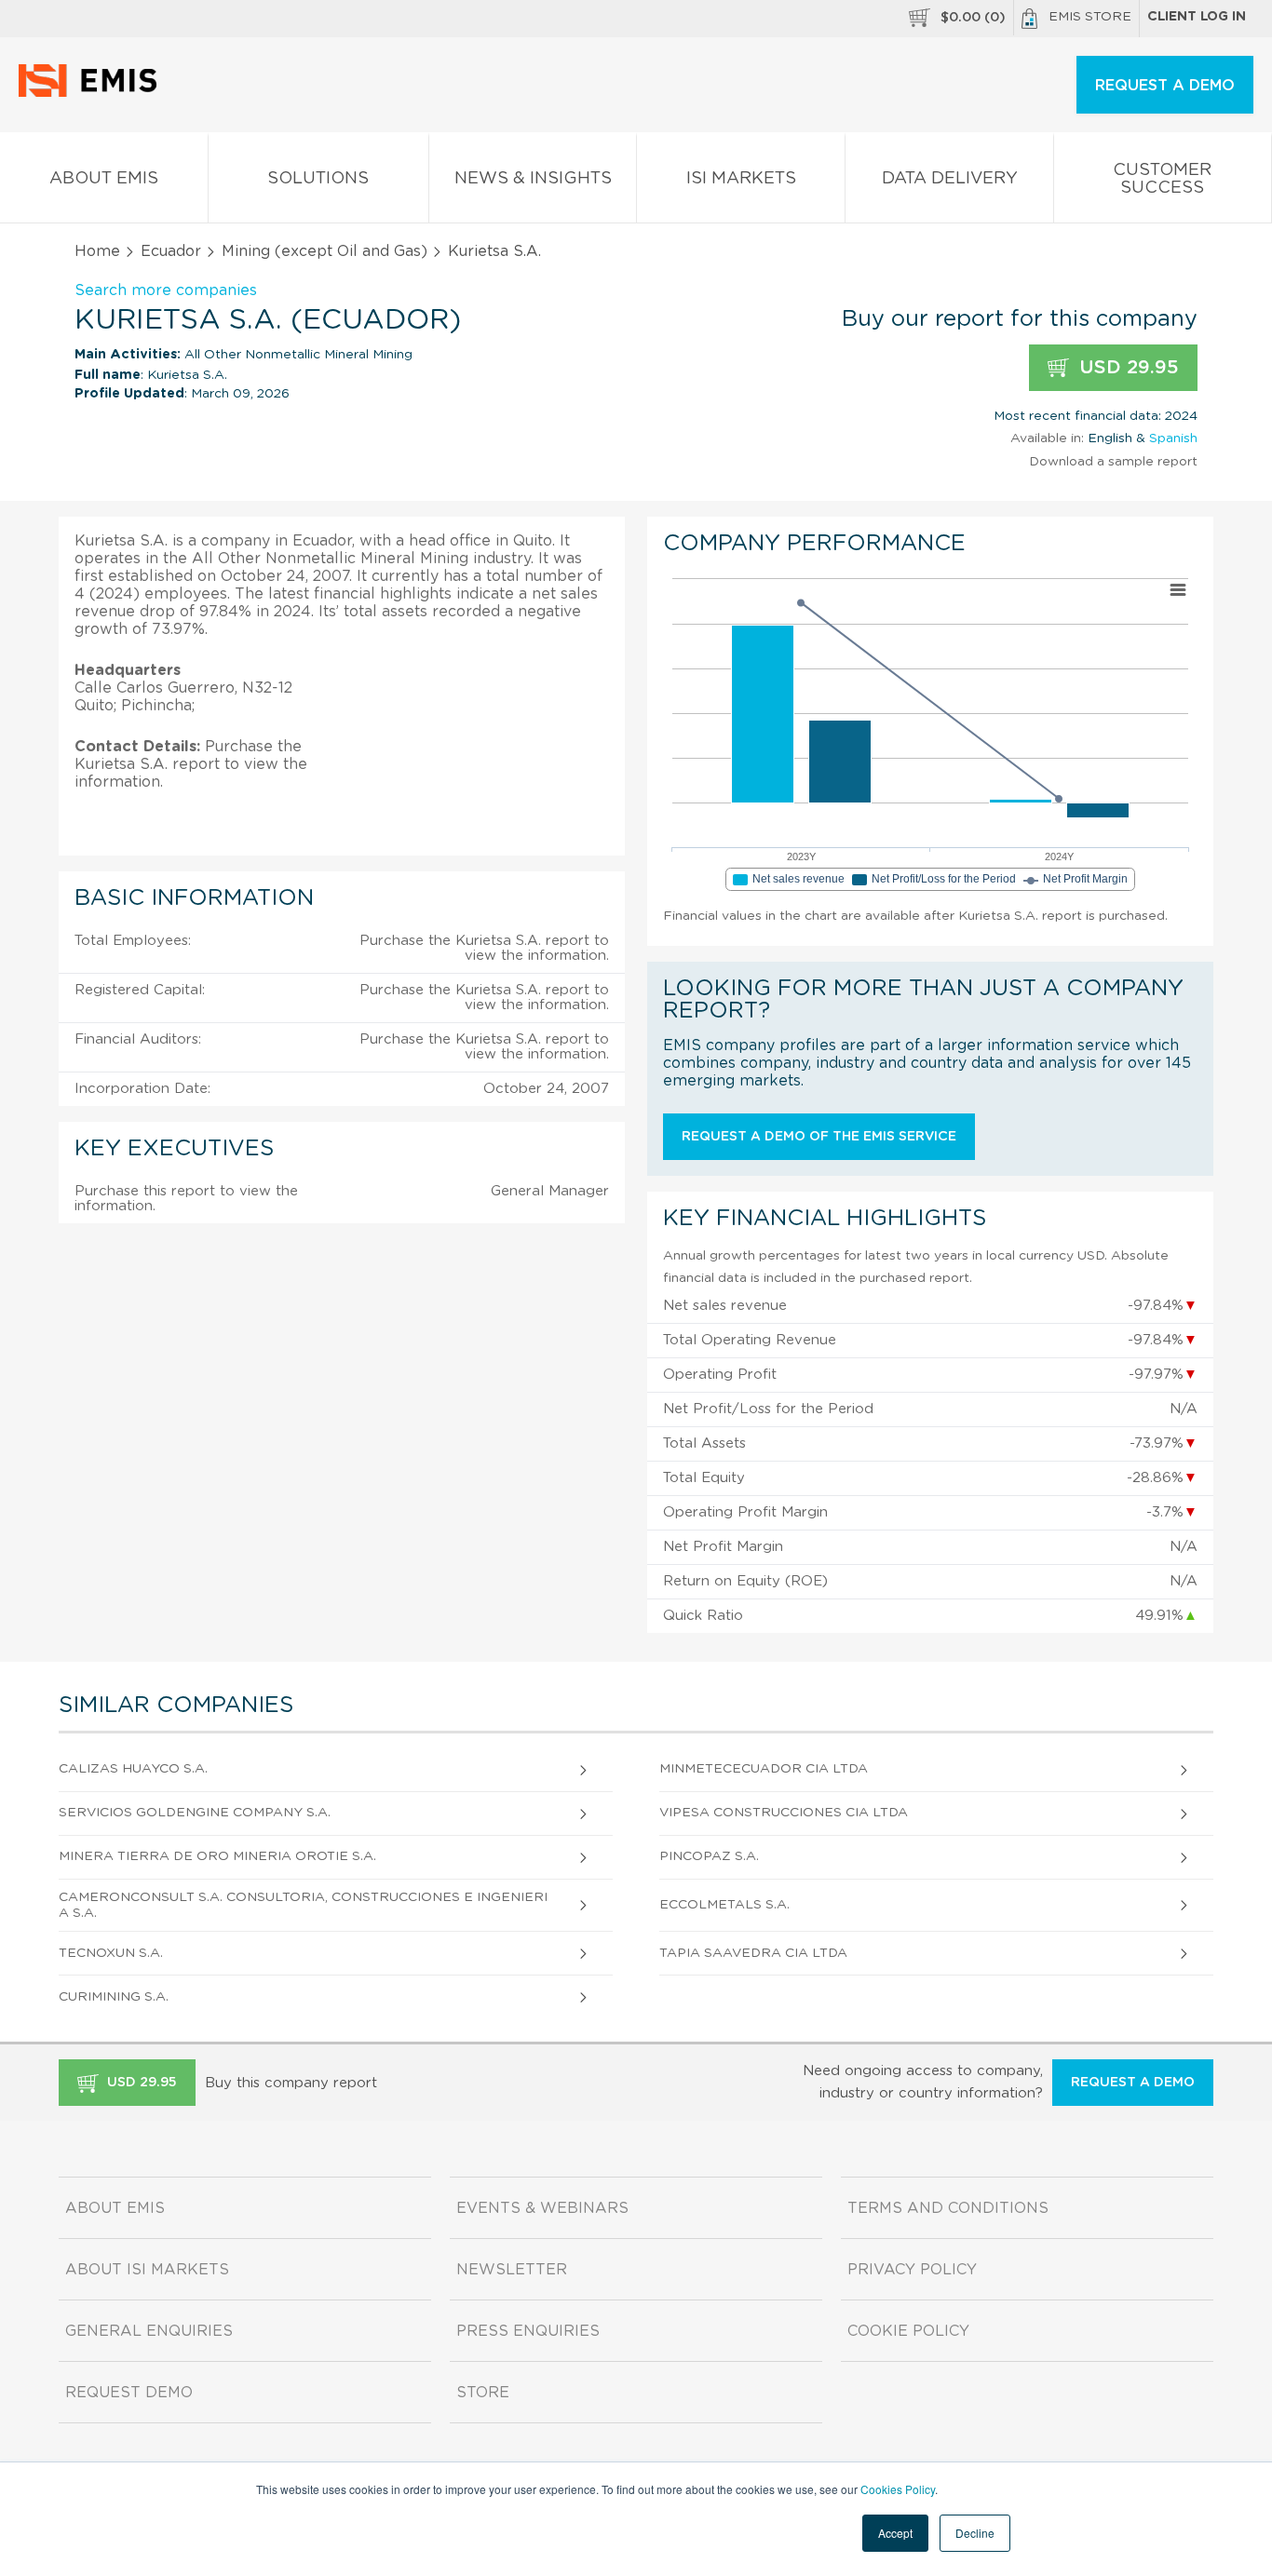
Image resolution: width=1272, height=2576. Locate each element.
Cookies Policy (898, 2489)
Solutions (318, 179)
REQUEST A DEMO (1165, 86)
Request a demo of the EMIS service (819, 1137)
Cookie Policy (908, 2331)
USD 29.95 (1126, 368)
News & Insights (533, 179)
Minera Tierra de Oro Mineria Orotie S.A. (217, 1856)
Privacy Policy (912, 2270)
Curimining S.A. (114, 1997)
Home (97, 251)
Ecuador (171, 251)
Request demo (129, 2393)
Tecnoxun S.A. (111, 1953)
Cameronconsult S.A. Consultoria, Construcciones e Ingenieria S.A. (303, 1905)
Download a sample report (1113, 462)
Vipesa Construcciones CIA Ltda (784, 1813)
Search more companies (166, 290)
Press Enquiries (528, 2331)
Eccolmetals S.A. (724, 1905)
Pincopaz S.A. (709, 1856)
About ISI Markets (147, 2270)
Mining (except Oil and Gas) (325, 251)
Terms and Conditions (948, 2208)
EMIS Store (1090, 17)
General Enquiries (149, 2331)
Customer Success (1162, 179)
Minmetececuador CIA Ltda (764, 1769)
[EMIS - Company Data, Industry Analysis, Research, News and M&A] (93, 93)
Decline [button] (975, 2533)
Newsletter (512, 2270)
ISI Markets (741, 179)
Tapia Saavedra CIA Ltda (753, 1953)
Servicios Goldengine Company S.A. (195, 1813)
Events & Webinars (542, 2208)
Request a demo (1133, 2083)
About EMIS (104, 179)
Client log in (1197, 17)
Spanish (1173, 438)
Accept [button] (895, 2533)
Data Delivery (950, 179)
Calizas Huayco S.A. (133, 1769)
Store (483, 2393)
